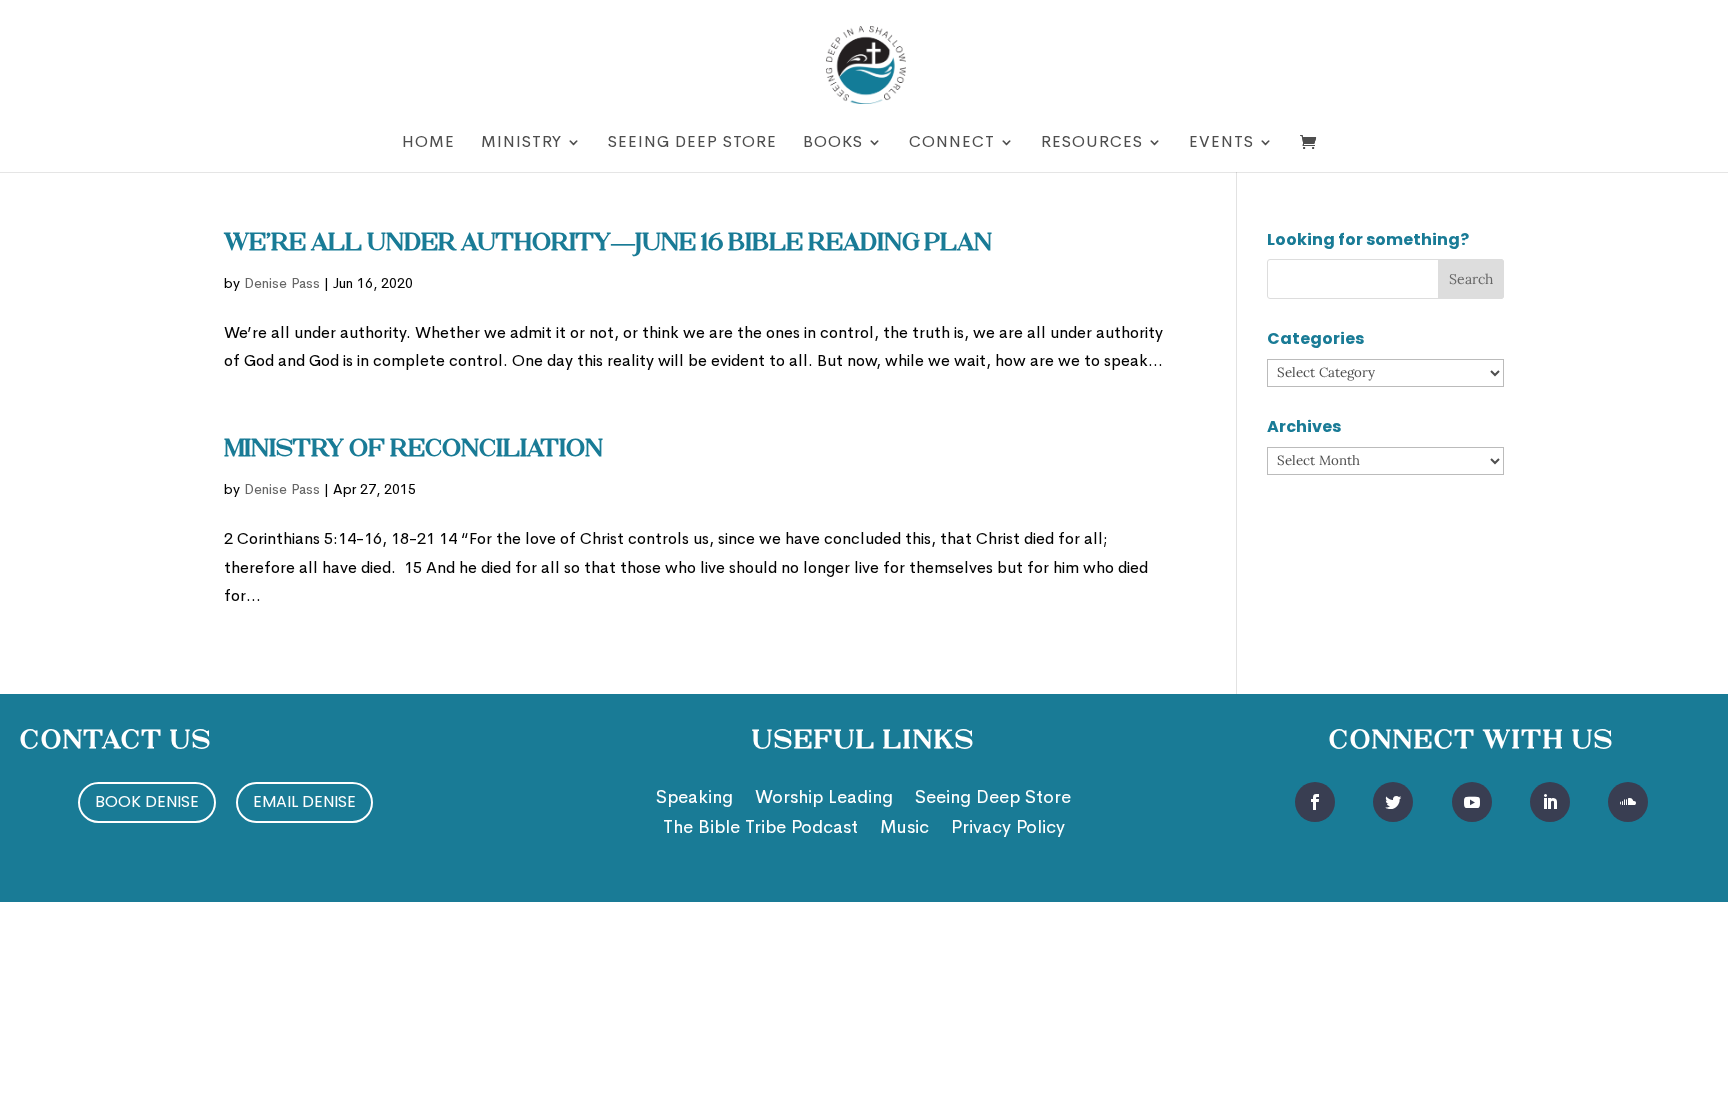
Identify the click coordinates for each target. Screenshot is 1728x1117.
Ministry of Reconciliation (413, 450)
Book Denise (147, 801)
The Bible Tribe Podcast (760, 829)
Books (833, 143)
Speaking (694, 799)
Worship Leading (824, 799)
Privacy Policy (1008, 829)
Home (428, 143)
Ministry (521, 143)
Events (1221, 143)
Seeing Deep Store (692, 143)
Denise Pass (282, 283)
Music (904, 829)
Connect (952, 143)
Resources (1092, 143)
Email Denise (304, 801)
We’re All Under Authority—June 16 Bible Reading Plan (608, 244)
